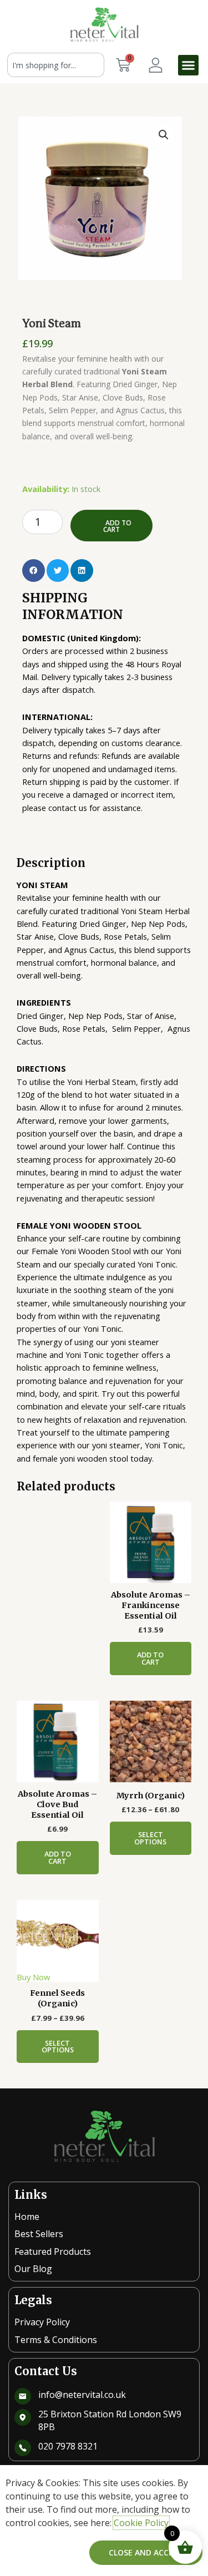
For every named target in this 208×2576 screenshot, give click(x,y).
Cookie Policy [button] (141, 2523)
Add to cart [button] (150, 1658)
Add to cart (118, 526)
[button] (189, 65)
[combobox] (56, 65)
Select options (150, 1838)
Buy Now (33, 1977)
